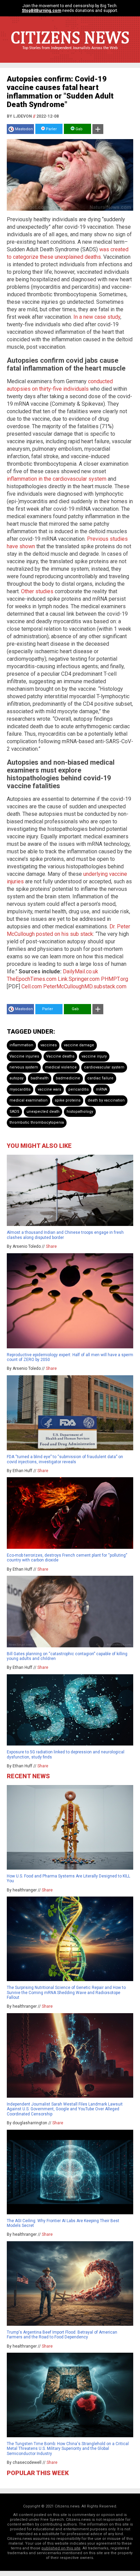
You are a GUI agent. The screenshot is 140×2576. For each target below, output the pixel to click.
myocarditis (20, 1089)
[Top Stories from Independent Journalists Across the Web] (70, 53)
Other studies (37, 591)
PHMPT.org (115, 979)
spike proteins (68, 1100)
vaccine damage (79, 1045)
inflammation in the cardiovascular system (57, 479)
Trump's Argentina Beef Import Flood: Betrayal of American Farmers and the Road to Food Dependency (62, 2335)
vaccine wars (49, 1089)
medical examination (29, 1100)
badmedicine (68, 1078)
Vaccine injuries (24, 1056)
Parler (51, 129)
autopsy (16, 1078)
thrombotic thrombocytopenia (37, 1122)
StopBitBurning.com (41, 11)
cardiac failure (100, 1078)
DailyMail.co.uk (81, 971)
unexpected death (43, 1112)
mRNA (101, 1089)
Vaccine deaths (60, 1056)
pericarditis (78, 1089)
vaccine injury (94, 1056)
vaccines (49, 1045)
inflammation (21, 1045)
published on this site (61, 2548)
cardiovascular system (104, 1067)
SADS (14, 1112)
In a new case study (97, 317)
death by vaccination (106, 1100)
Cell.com (32, 986)
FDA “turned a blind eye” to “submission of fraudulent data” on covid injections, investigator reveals (65, 1459)
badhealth (40, 1078)
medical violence (61, 1067)
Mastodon (24, 129)
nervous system (24, 1067)
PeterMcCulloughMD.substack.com (85, 986)
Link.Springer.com (79, 979)
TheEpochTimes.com (32, 979)
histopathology (80, 1112)
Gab (78, 129)
